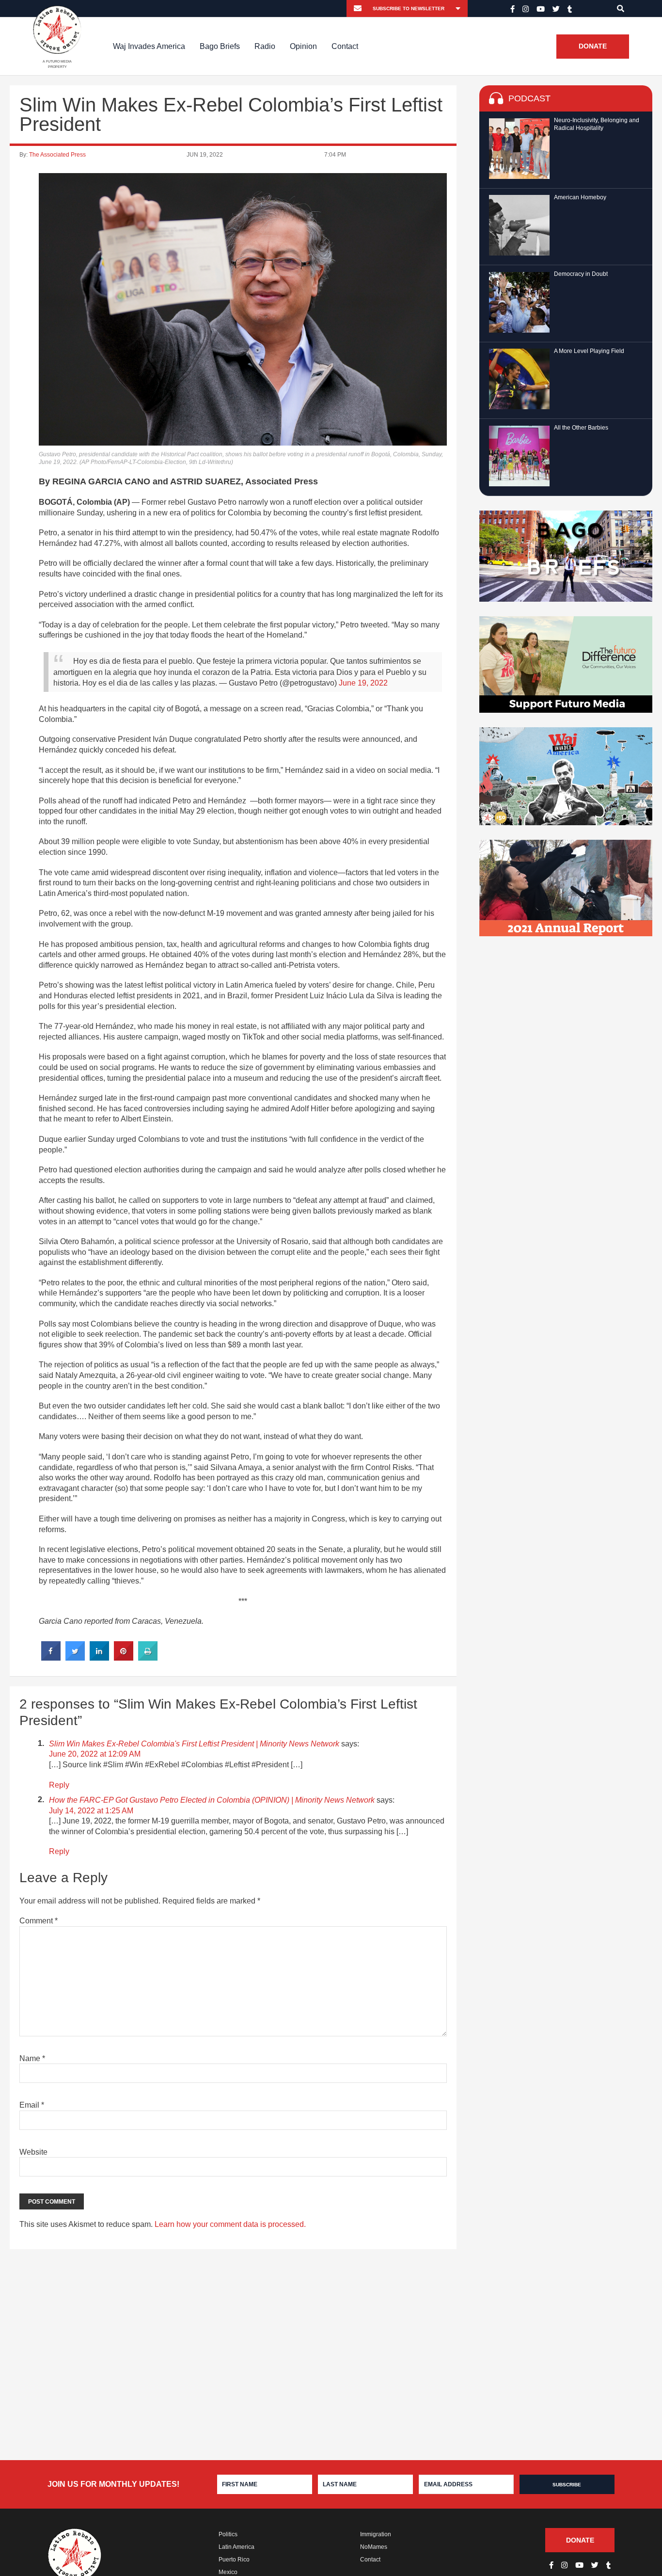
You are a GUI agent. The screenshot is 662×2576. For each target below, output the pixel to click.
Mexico (228, 2572)
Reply (59, 1785)
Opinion (303, 46)
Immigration (376, 2534)
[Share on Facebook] (51, 1658)
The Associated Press (57, 155)
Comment (39, 1921)
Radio (265, 46)
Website (33, 2152)
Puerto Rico (234, 2560)
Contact (345, 46)
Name (32, 2058)
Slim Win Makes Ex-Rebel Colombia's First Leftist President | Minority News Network (194, 1744)
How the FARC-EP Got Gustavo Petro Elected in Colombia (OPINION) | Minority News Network (212, 1800)
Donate (593, 47)
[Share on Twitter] (75, 1658)
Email (32, 2105)
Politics (228, 2534)
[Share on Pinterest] (124, 1658)
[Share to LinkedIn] (99, 1658)
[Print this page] (148, 1658)
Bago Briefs (220, 46)
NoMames (374, 2547)
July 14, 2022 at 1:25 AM (91, 1811)
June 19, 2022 (363, 683)
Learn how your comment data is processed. (230, 2224)
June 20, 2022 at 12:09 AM (95, 1754)
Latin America (236, 2547)
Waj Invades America (149, 46)
